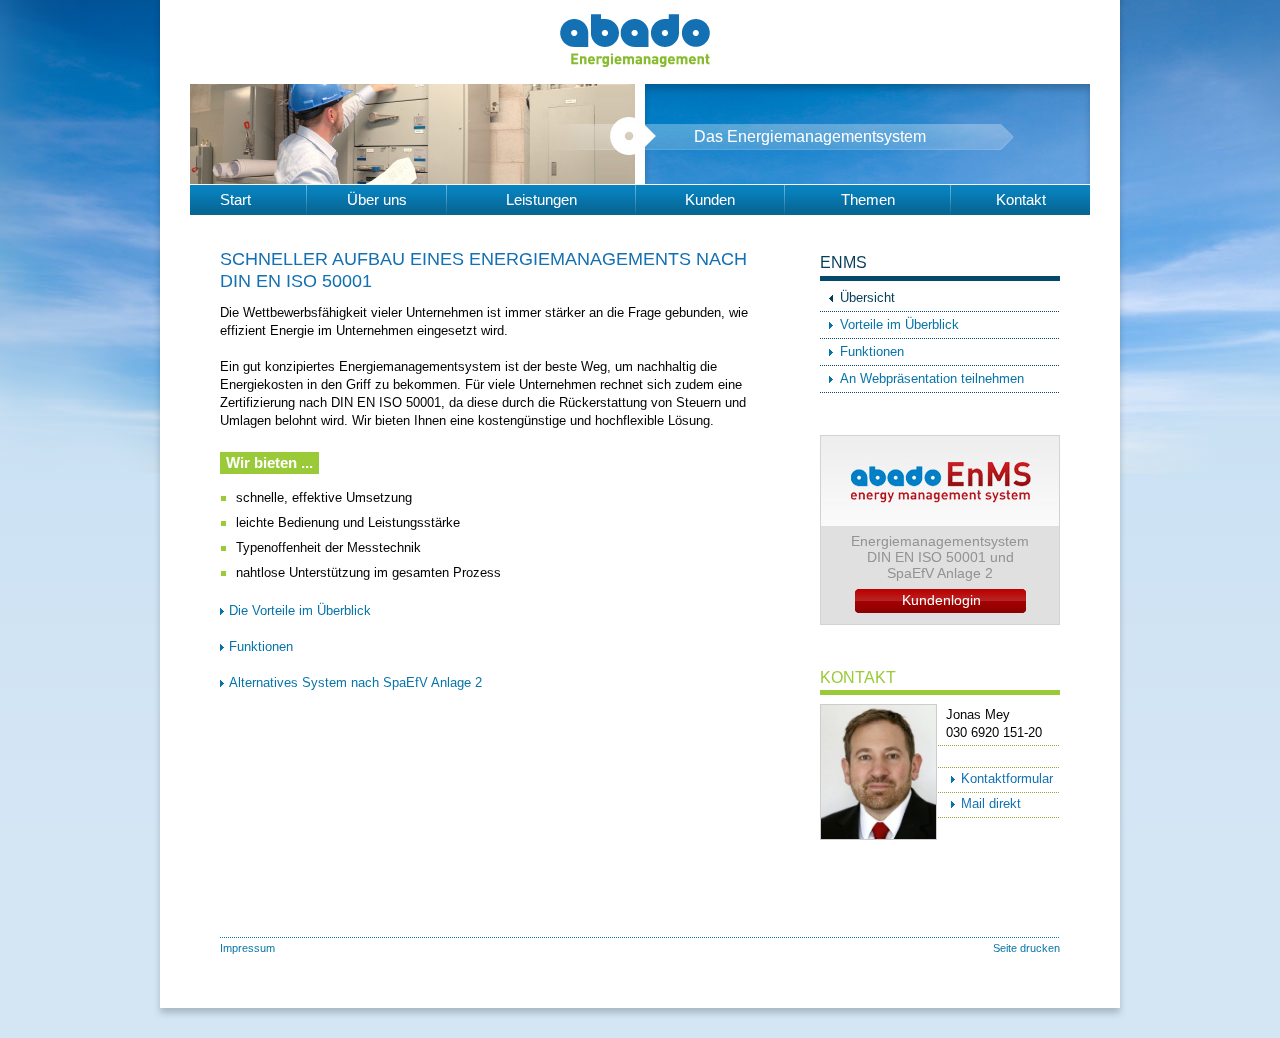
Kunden (710, 199)
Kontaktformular (1007, 778)
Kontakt (1021, 199)
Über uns (377, 199)
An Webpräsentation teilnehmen (932, 378)
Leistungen (541, 199)
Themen (868, 199)
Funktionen (261, 646)
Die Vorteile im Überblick (300, 610)
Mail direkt (991, 803)
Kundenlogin (941, 600)
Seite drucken (1026, 948)
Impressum (247, 948)
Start (235, 199)
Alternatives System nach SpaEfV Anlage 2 (355, 682)
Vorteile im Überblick (899, 324)
